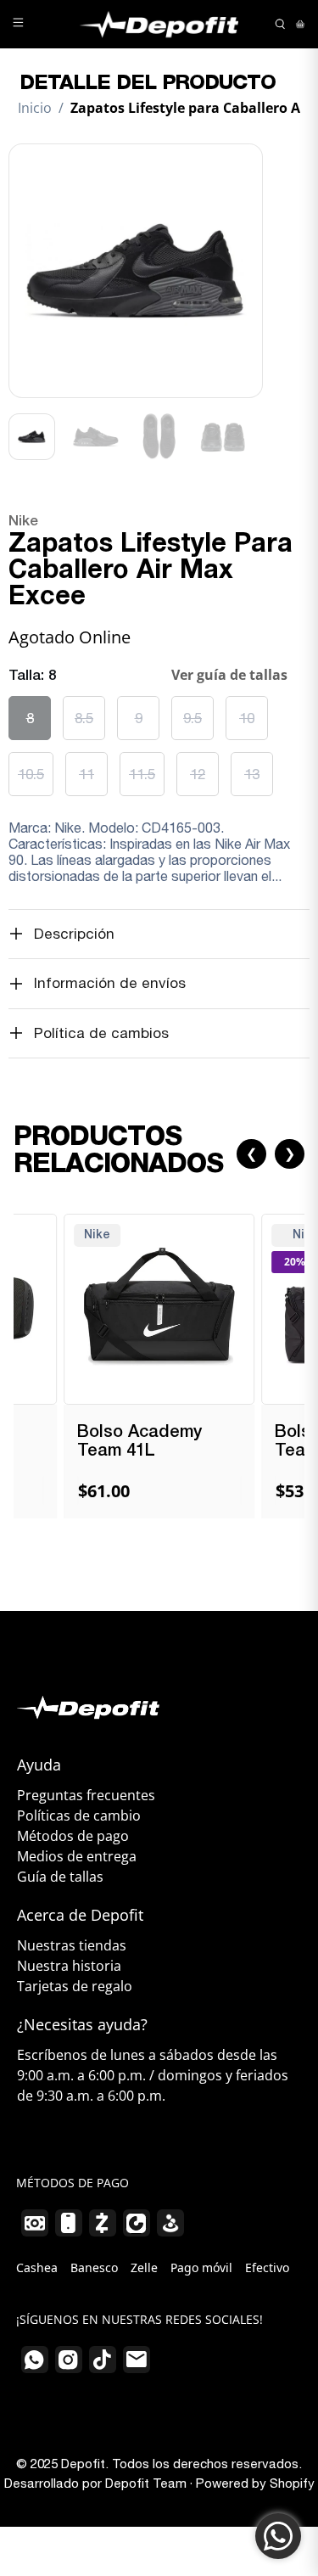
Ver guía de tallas (229, 675)
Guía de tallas (60, 1877)
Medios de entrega (77, 1856)
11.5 (142, 774)
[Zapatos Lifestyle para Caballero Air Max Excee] (136, 271)
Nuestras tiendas (72, 1945)
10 (247, 718)
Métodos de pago (73, 1836)
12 (198, 774)
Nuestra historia (69, 1966)
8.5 (84, 718)
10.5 (31, 774)
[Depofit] (159, 24)
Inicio (35, 108)
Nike (23, 522)
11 (86, 774)
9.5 (192, 718)
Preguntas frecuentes (86, 1795)
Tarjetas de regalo (75, 1986)
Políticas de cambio (79, 1816)
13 (252, 774)
